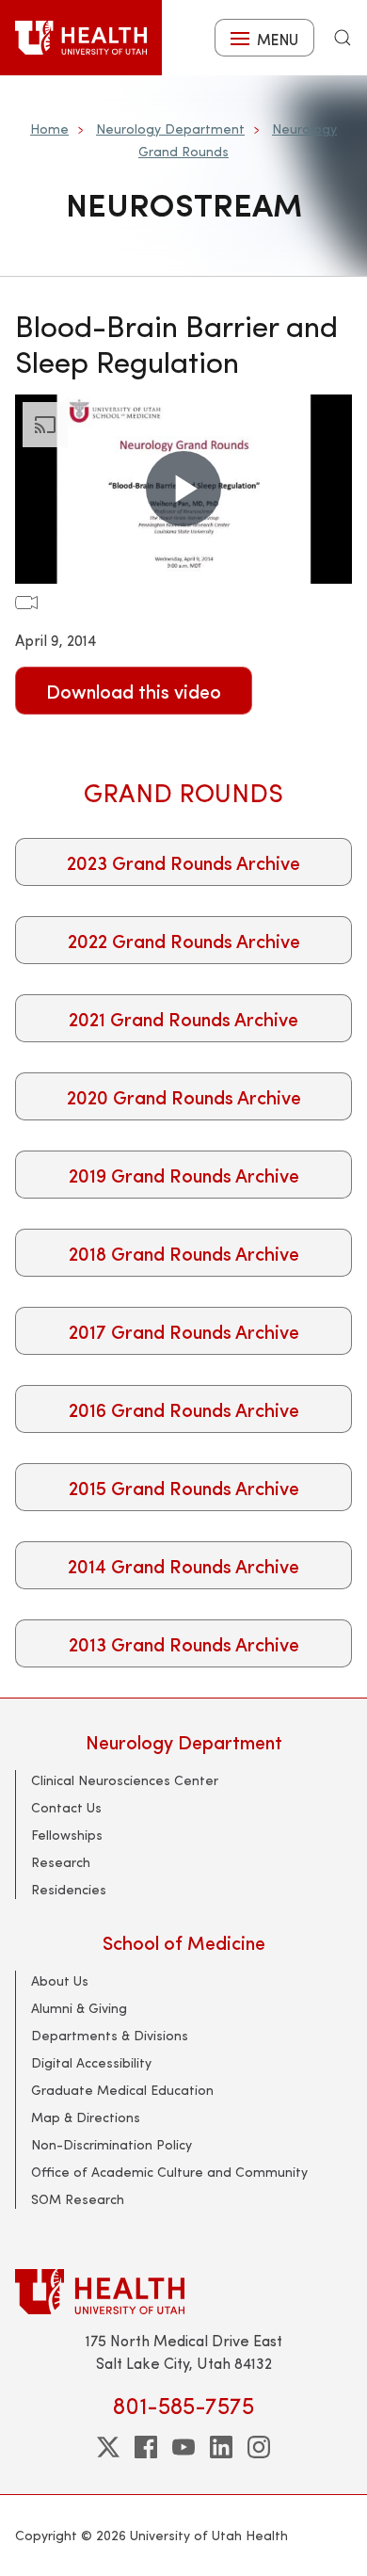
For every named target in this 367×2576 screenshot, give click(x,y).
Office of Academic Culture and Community (169, 2172)
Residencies (69, 1889)
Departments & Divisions (110, 2035)
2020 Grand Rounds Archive (184, 1096)
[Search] (343, 38)
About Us (60, 1980)
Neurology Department (170, 129)
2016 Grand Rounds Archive (184, 1409)
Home (49, 129)
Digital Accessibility (91, 2062)
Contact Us (66, 1807)
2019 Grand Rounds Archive (184, 1175)
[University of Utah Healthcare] (183, 2291)
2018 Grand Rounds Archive (184, 1253)
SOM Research (78, 2199)
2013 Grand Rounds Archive (184, 1643)
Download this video (134, 691)
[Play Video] (183, 489)
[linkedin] (221, 2447)
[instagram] (259, 2447)
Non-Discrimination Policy (112, 2144)
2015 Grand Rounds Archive (184, 1487)
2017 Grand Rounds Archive (184, 1331)
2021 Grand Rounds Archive (183, 1018)
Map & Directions (86, 2117)
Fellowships (67, 1835)
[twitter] (108, 2447)
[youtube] (183, 2447)
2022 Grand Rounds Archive (184, 940)
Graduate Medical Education (122, 2090)
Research (61, 1862)
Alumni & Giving (79, 2008)
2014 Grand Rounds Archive (183, 1565)
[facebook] (146, 2447)
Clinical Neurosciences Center (125, 1780)
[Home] (81, 38)
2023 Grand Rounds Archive (183, 862)
